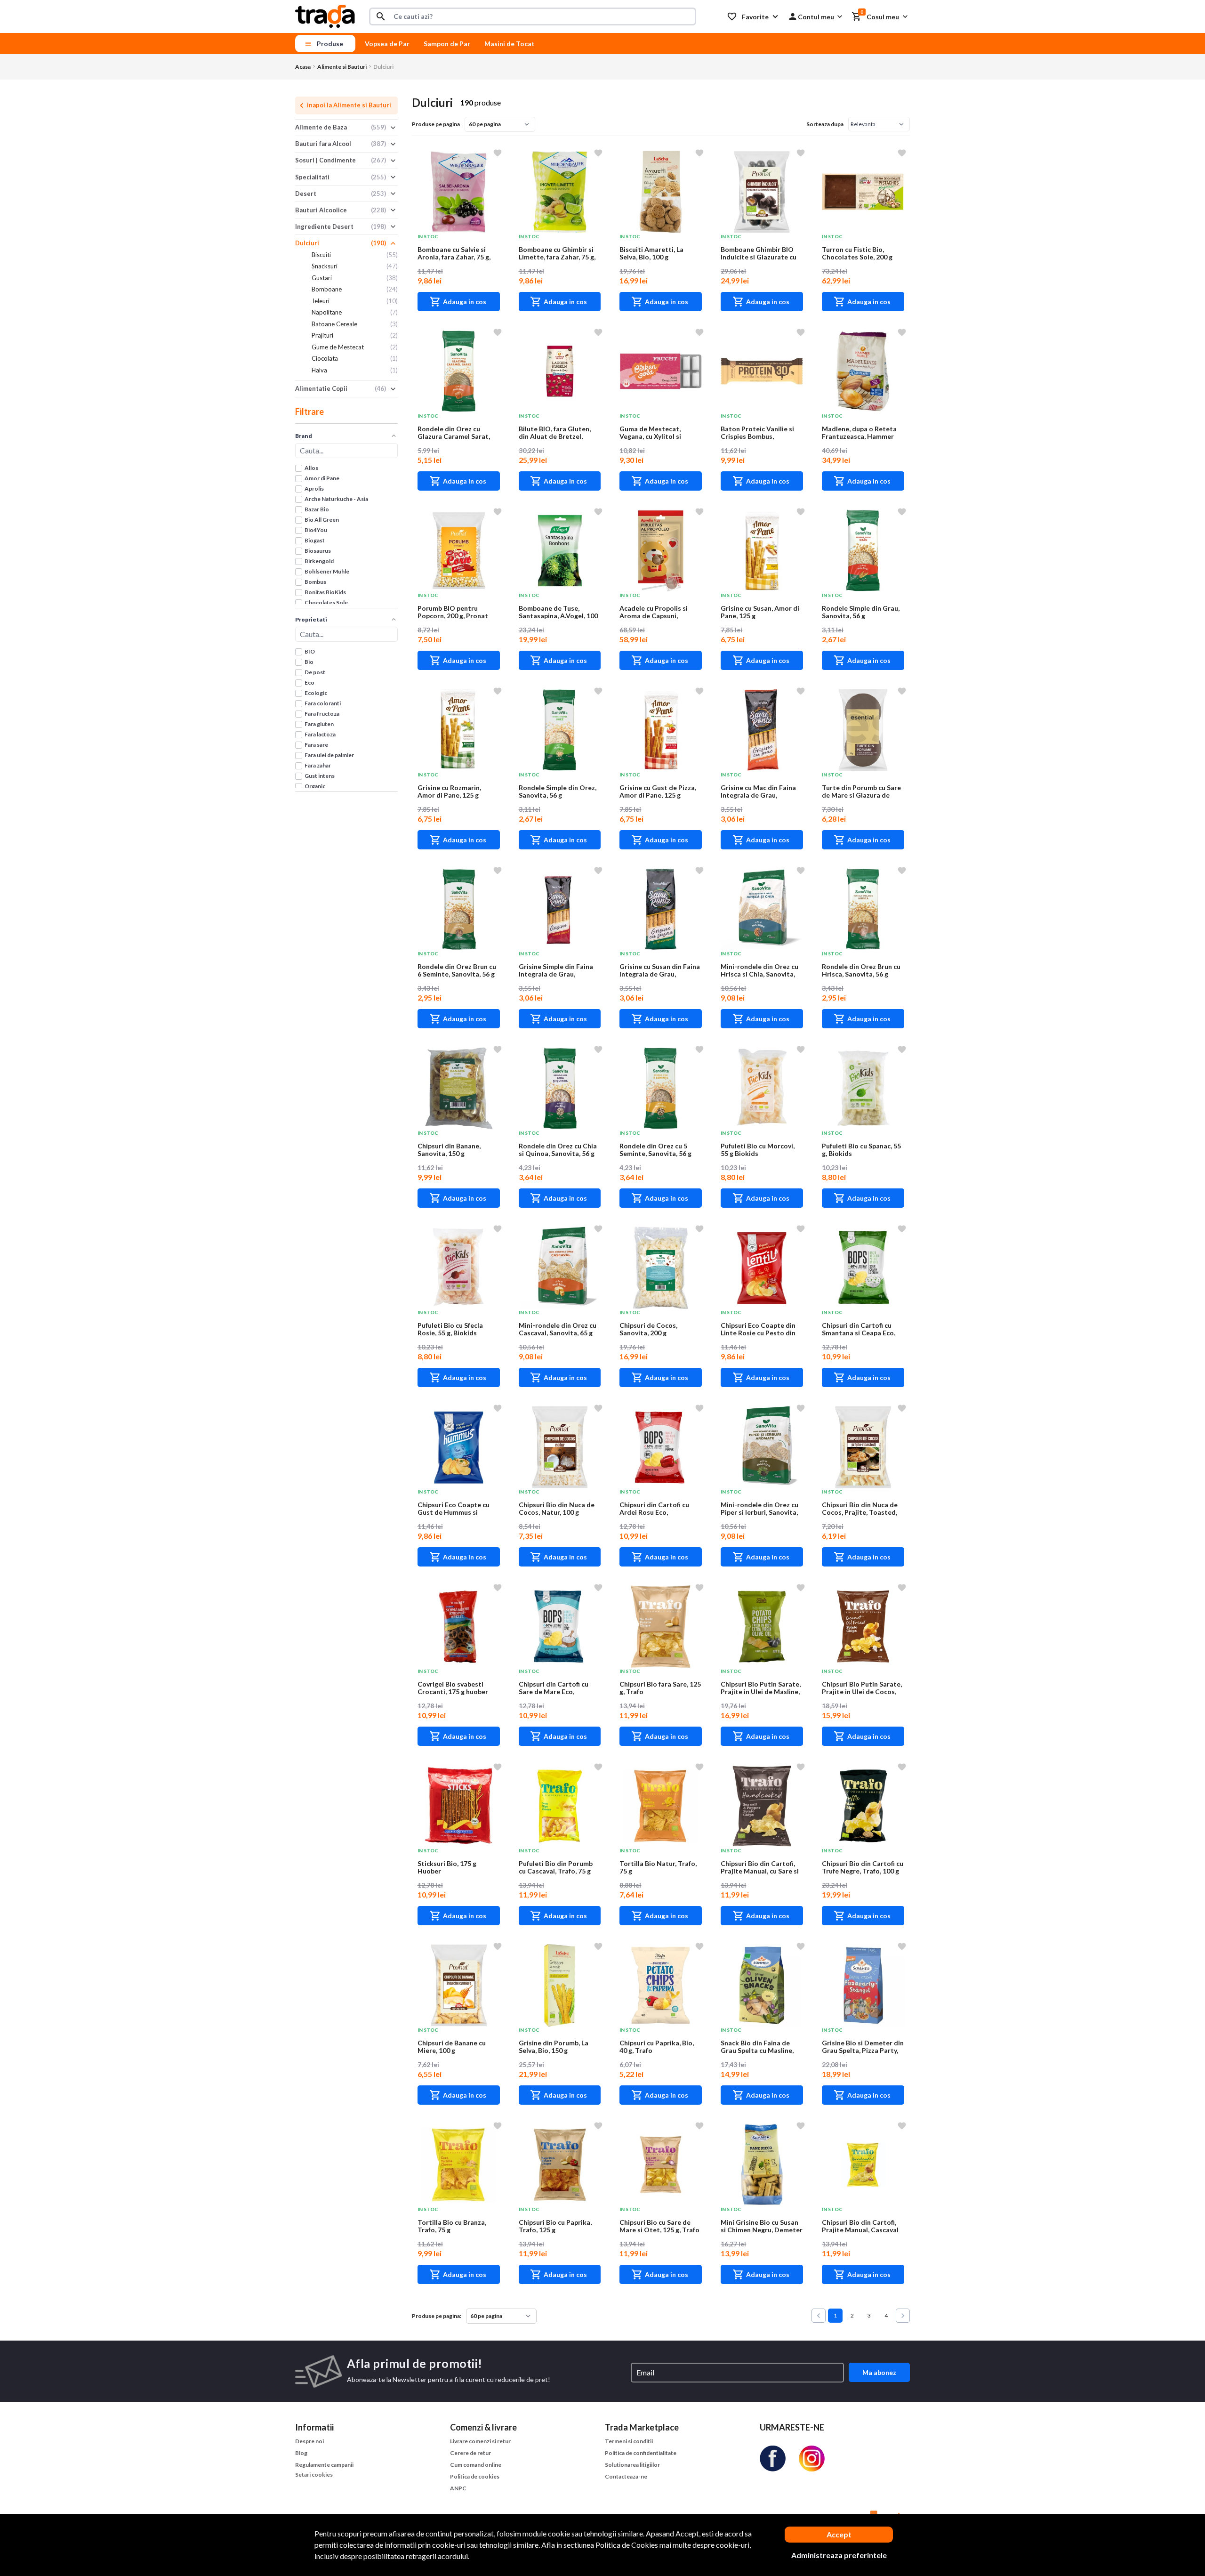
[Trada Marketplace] (325, 15)
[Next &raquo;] (903, 2316)
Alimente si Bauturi (342, 67)
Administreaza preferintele (839, 2555)
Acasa (303, 67)
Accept (839, 2534)
